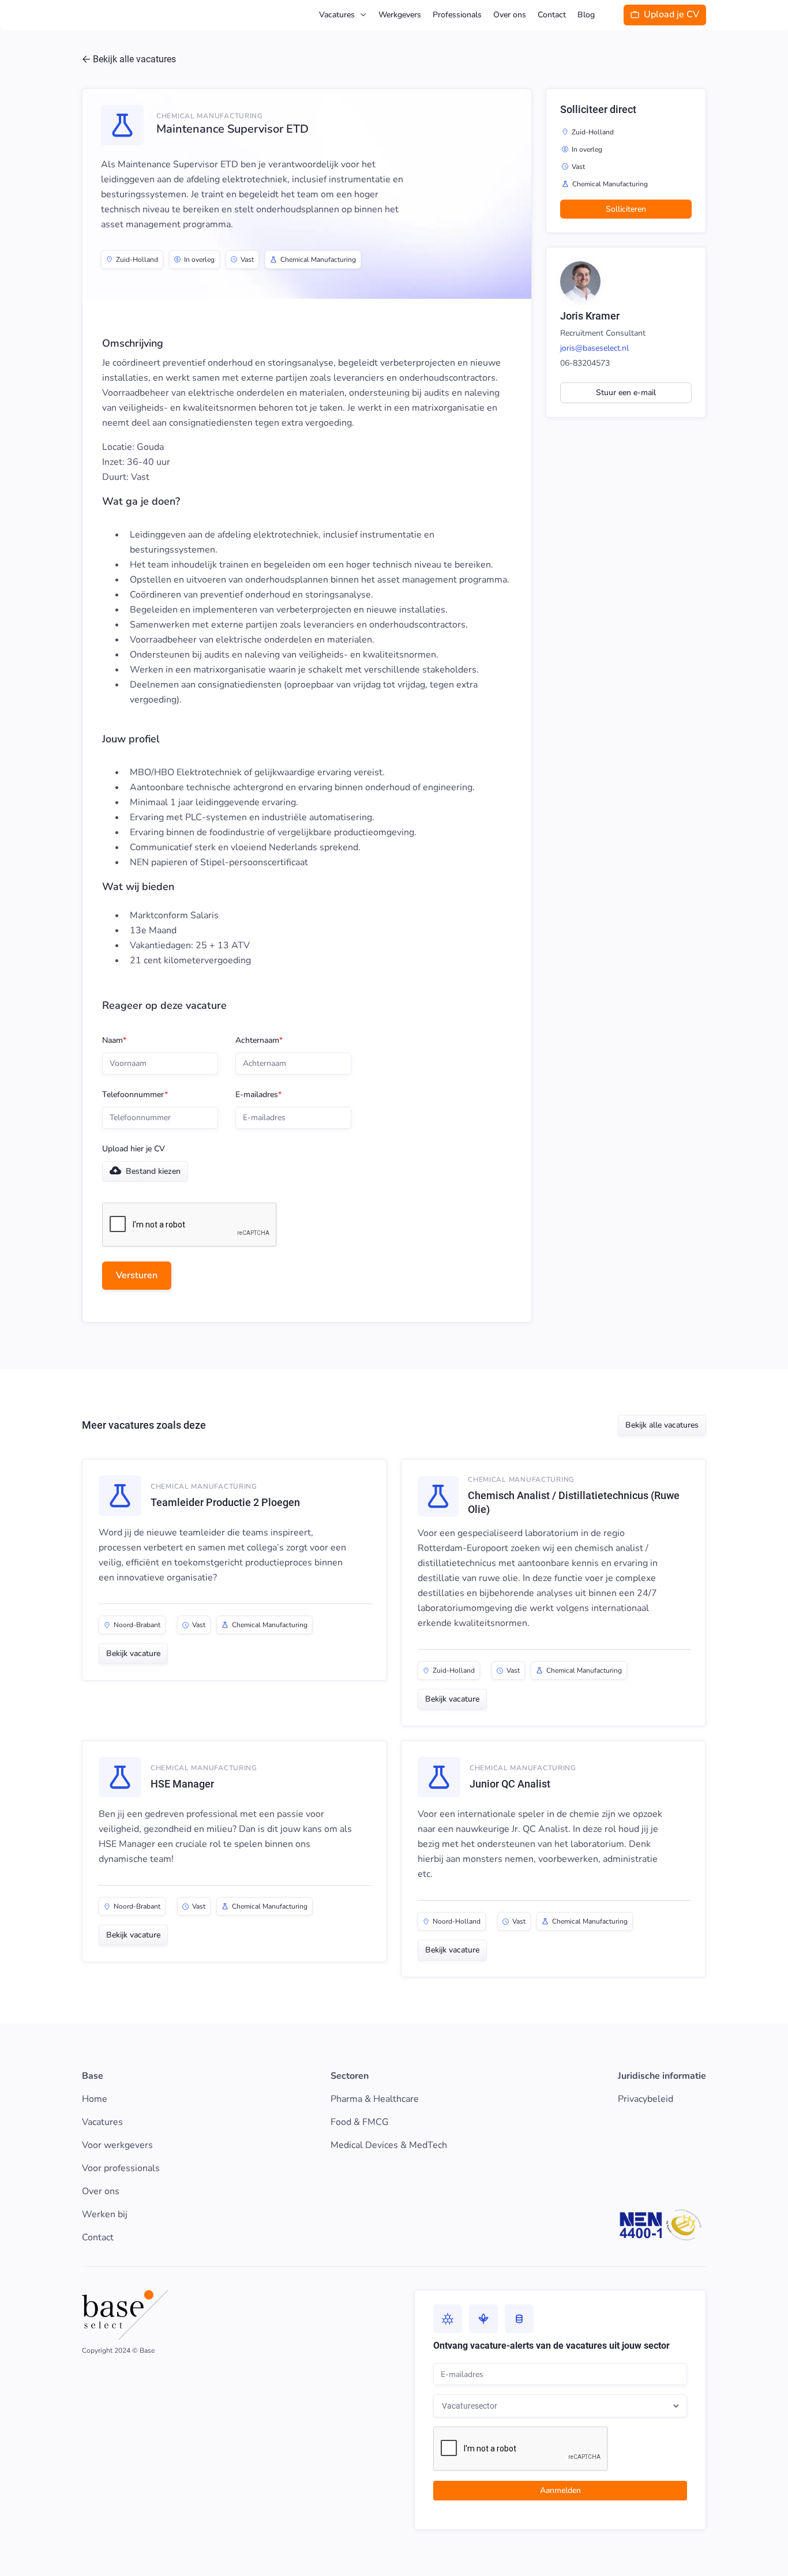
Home (95, 2099)
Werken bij (105, 2214)
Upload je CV (665, 14)
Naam (114, 1041)
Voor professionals (121, 2168)
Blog (586, 15)
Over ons (510, 15)
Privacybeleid (646, 2099)
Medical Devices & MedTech (389, 2145)
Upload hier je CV (134, 1149)
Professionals (457, 15)
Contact (552, 15)
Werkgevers (400, 15)
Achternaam (259, 1041)
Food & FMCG (360, 2122)
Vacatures (102, 2122)
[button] (343, 15)
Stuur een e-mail (626, 393)
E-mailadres (258, 1095)
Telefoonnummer (135, 1095)
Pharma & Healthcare (375, 2099)
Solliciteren (626, 209)
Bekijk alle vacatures (662, 1425)
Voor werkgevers (117, 2145)
